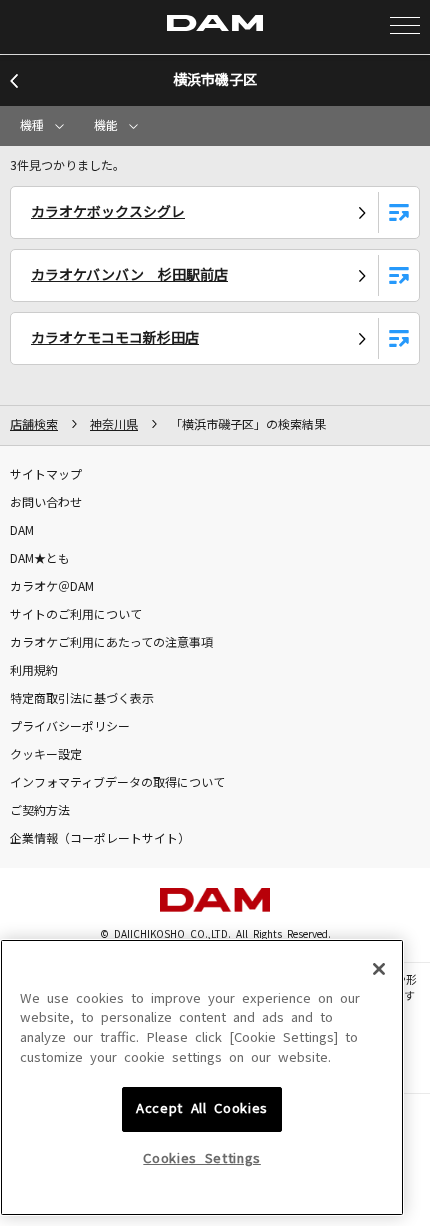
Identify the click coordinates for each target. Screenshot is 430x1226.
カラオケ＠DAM (52, 587)
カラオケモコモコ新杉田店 (115, 338)
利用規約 (34, 671)
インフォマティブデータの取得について (117, 783)
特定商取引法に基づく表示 (82, 699)
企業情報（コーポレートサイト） (100, 839)
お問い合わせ (46, 503)
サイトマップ (46, 475)
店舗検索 (34, 425)
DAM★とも (40, 559)
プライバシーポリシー (70, 727)
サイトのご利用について (76, 615)
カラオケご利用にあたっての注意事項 (111, 643)
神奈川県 (114, 425)
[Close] (379, 969)
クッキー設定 (46, 755)
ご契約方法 (40, 811)
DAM (22, 531)
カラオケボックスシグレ (108, 212)
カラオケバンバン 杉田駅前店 (129, 275)
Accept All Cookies (202, 1108)
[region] (202, 1078)
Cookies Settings (202, 1158)
